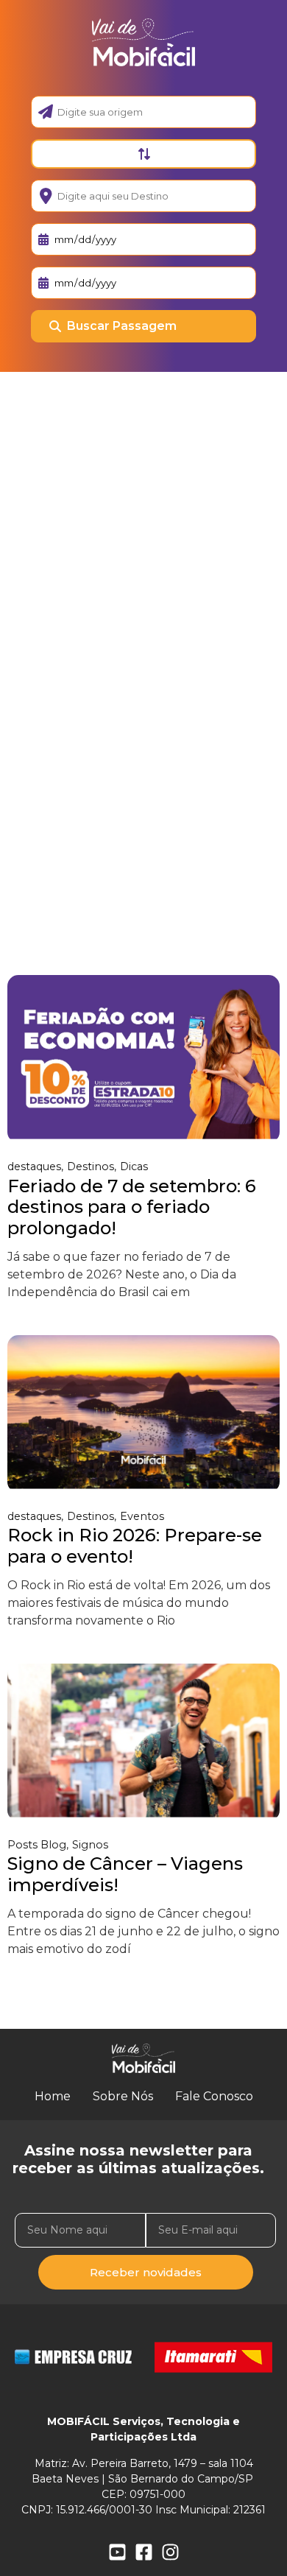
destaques (34, 1166)
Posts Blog (37, 1845)
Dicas (134, 1166)
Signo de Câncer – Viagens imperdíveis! (125, 1874)
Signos (90, 1845)
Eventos (142, 1516)
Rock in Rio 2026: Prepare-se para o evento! (135, 1546)
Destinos (91, 1166)
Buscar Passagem (122, 326)
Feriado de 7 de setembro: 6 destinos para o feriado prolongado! (132, 1207)
